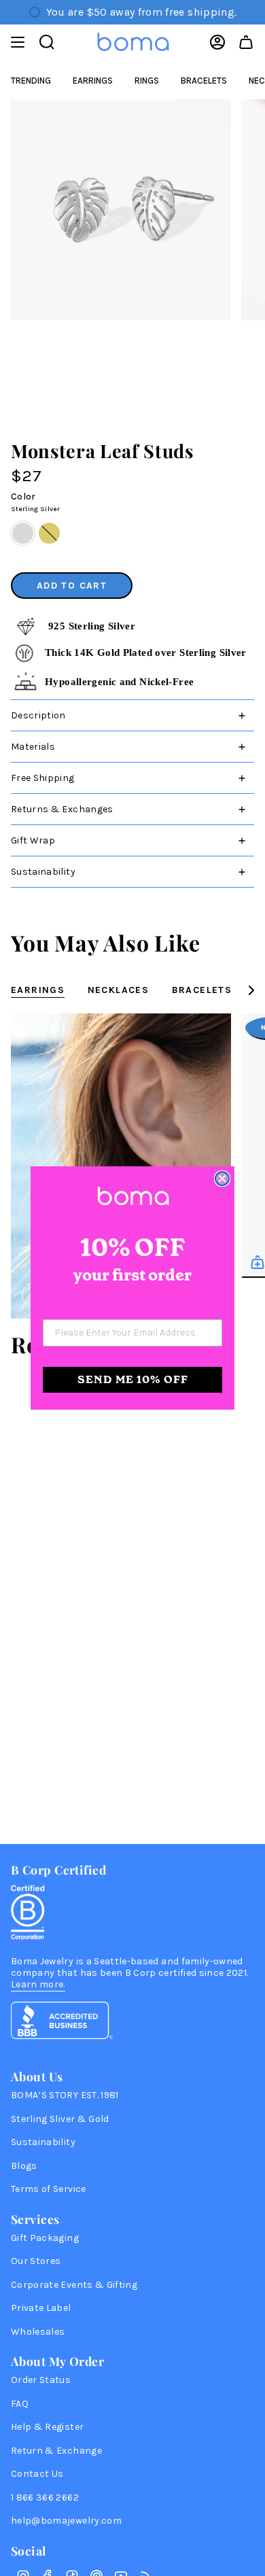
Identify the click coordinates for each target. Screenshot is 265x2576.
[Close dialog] (222, 1179)
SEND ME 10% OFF (133, 1379)
